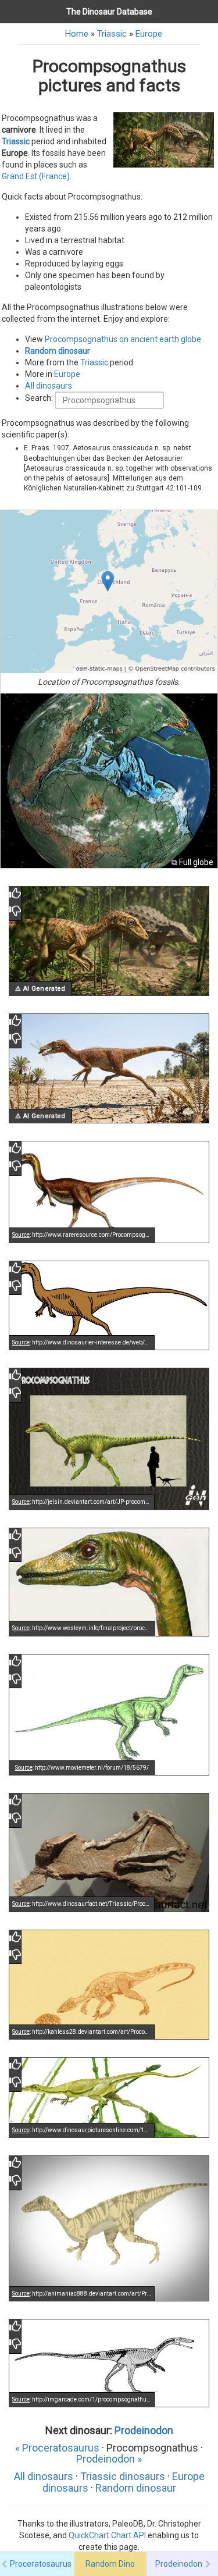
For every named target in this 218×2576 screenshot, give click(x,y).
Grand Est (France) (36, 176)
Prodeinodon (144, 2430)
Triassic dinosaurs (123, 2476)
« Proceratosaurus (57, 2448)
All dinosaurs (49, 386)
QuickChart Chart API (107, 2535)
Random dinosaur (58, 351)
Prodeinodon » (109, 2459)
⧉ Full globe (192, 862)
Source (21, 1235)
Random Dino (110, 2564)
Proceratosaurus (41, 2564)
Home (77, 34)
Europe (149, 34)
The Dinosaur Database (109, 12)
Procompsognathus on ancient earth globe (123, 339)
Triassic (112, 34)
